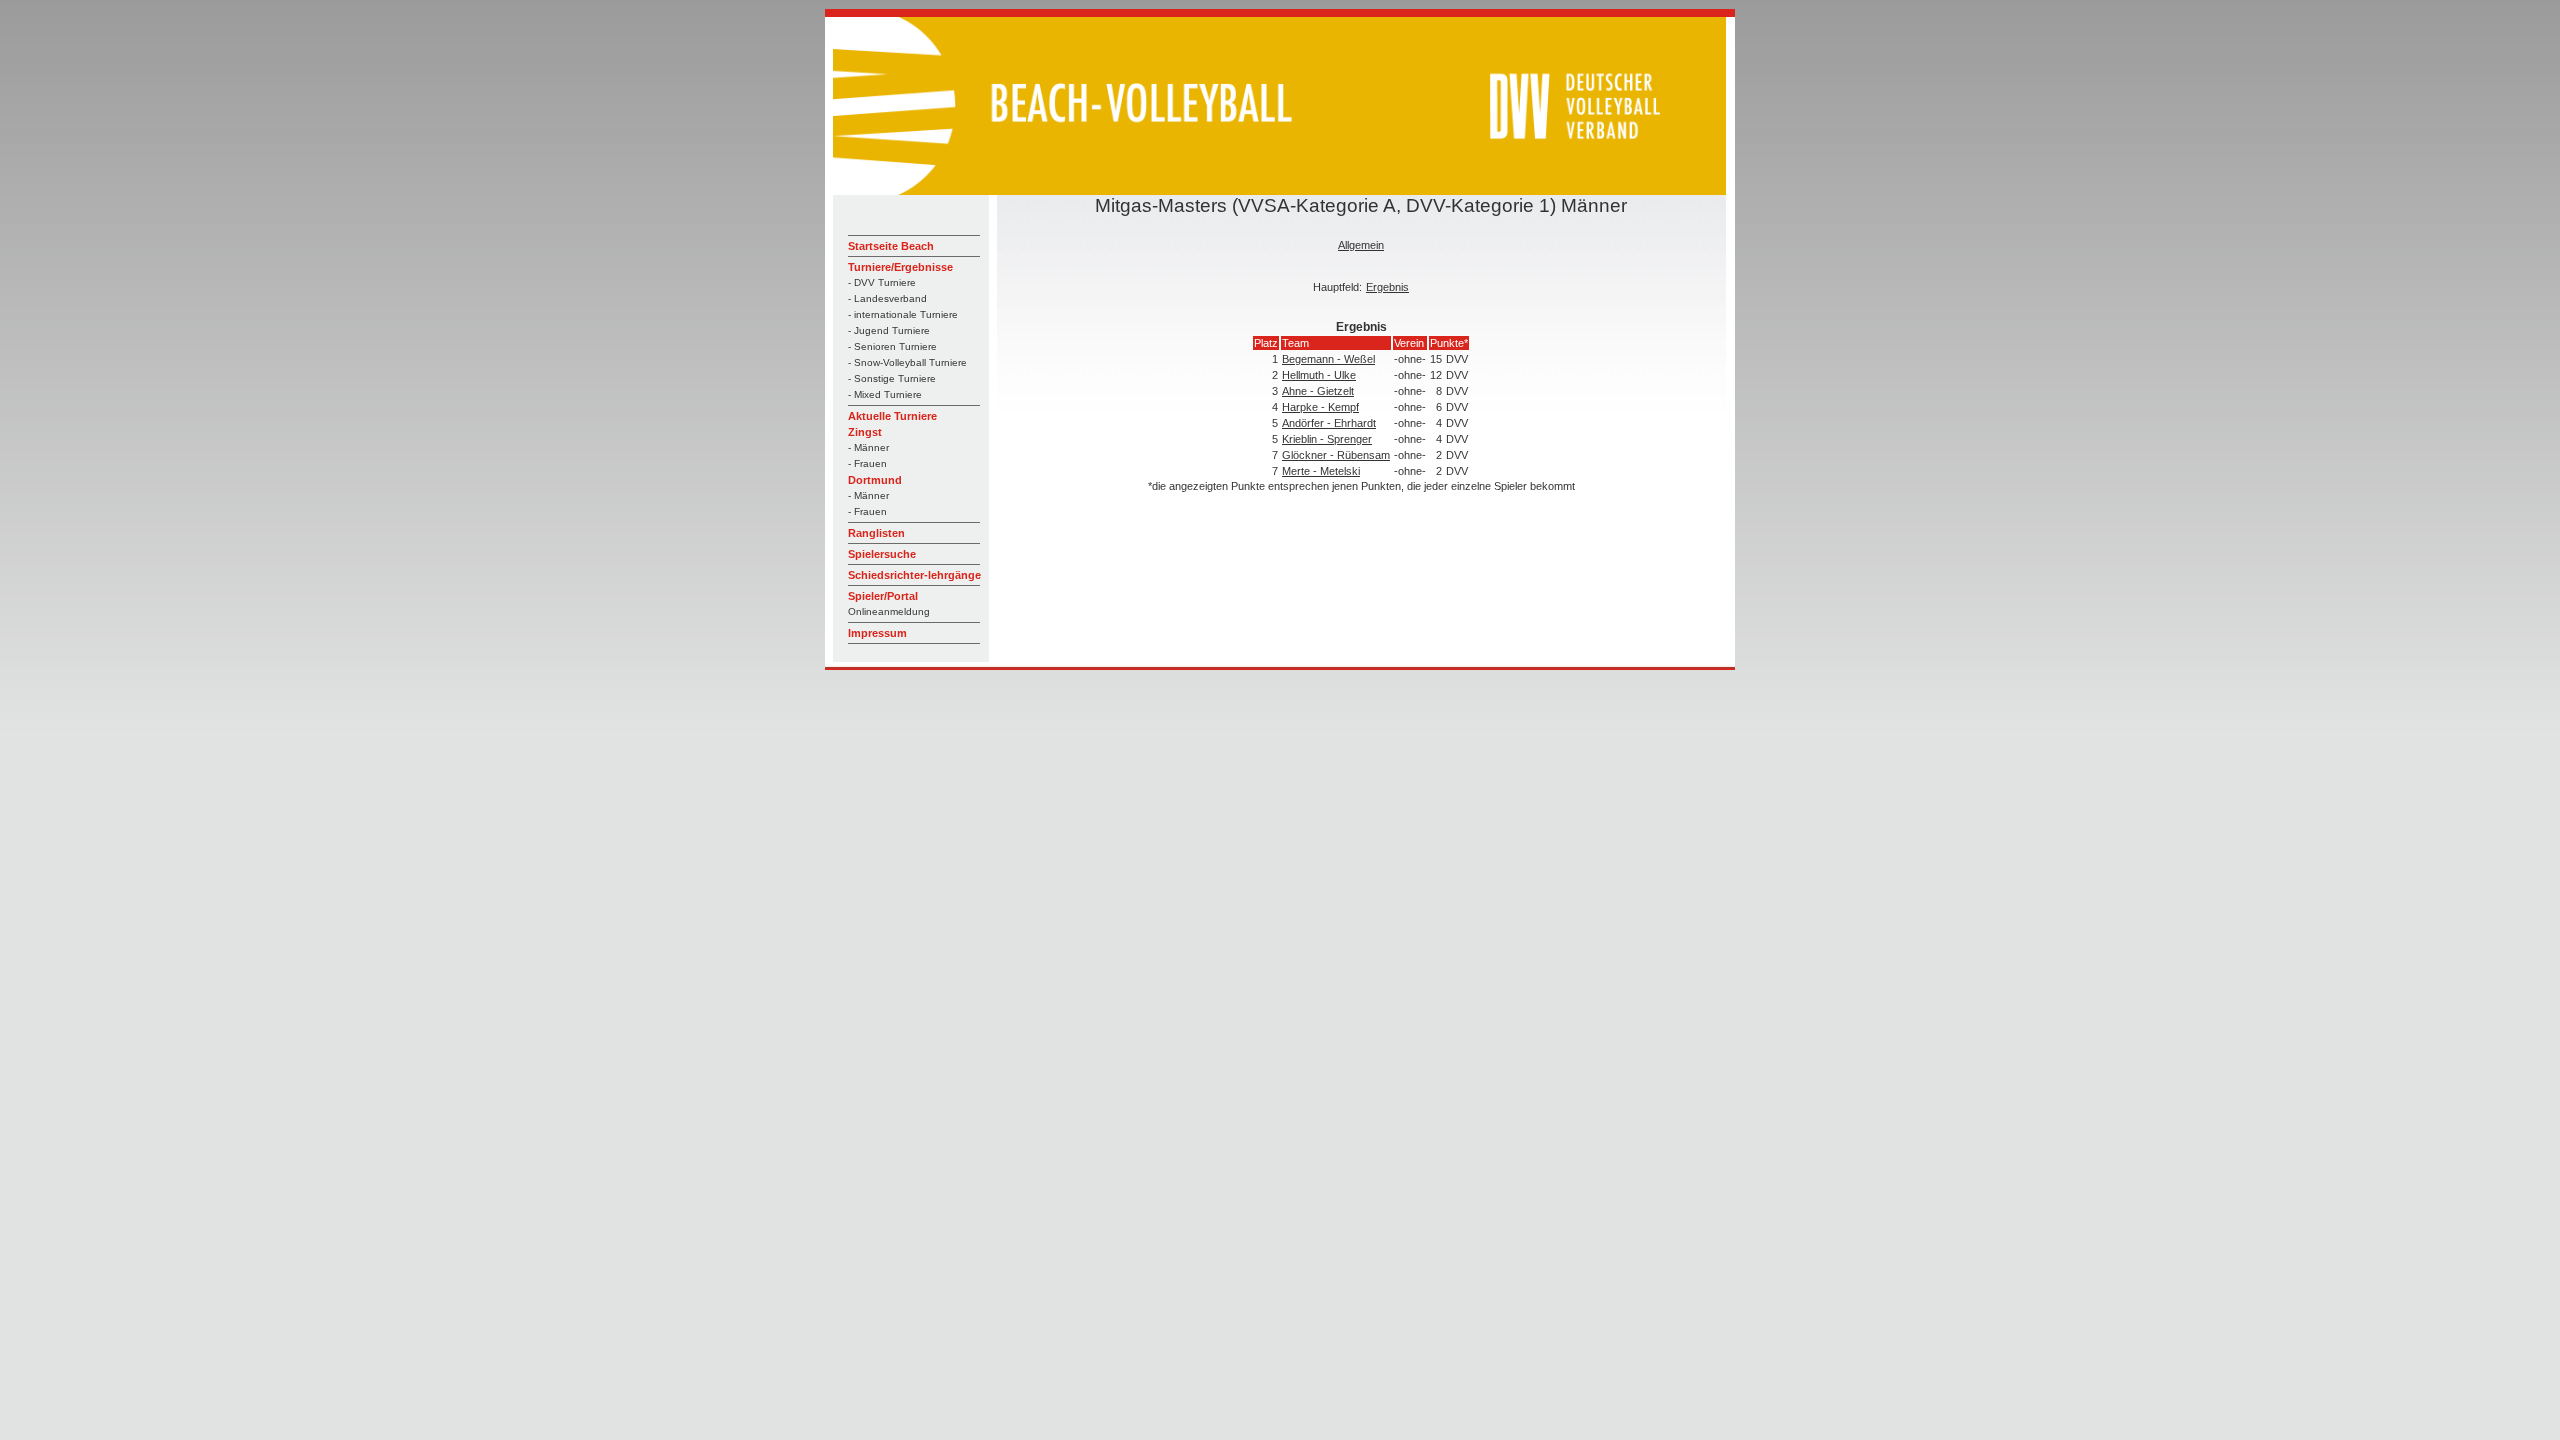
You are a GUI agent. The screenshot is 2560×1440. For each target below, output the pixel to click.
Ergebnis (1387, 287)
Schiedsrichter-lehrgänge (914, 575)
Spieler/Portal (883, 596)
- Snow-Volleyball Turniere (907, 362)
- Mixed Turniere (885, 394)
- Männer (868, 447)
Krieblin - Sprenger (1327, 439)
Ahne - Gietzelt (1318, 391)
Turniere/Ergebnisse (900, 267)
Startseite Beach (891, 246)
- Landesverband (887, 298)
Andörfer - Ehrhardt (1329, 423)
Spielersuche (882, 554)
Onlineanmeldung (889, 611)
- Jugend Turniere (889, 330)
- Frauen (867, 463)
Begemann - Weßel (1328, 359)
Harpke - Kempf (1320, 407)
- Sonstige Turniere (892, 378)
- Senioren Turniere (892, 346)
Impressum (877, 633)
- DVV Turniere (882, 282)
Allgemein (1361, 245)
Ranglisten (876, 533)
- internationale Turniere (903, 314)
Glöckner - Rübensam (1336, 455)
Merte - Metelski (1321, 471)
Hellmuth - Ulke (1319, 375)
